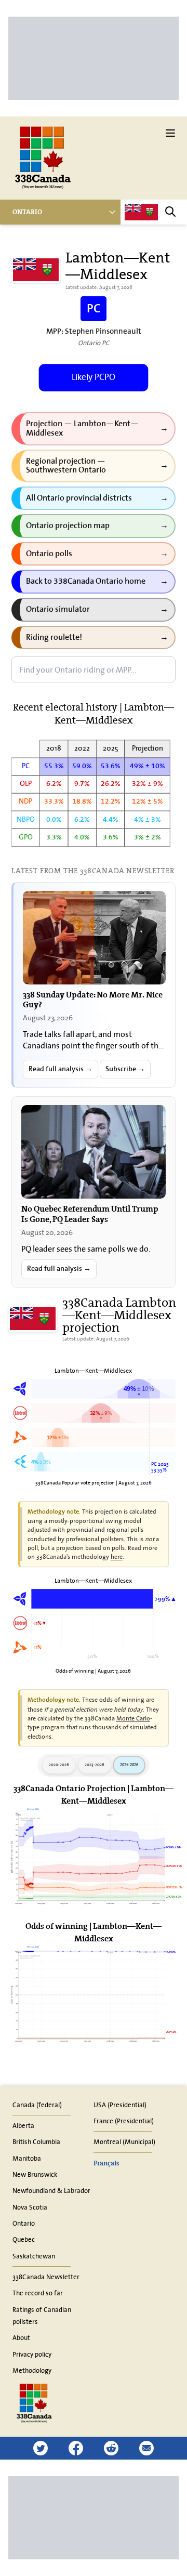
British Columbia (36, 2141)
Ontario (27, 212)
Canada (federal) (37, 2105)
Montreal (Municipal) (124, 2141)
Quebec (24, 2239)
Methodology (32, 2370)
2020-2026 (59, 1765)
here (117, 1556)
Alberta (23, 2125)
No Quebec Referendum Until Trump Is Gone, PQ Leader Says (90, 1213)
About (21, 2337)
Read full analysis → (61, 1069)
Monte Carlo (133, 1718)
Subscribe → (125, 1069)
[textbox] (94, 669)
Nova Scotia (30, 2207)
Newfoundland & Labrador (51, 2190)
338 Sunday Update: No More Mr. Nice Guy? (93, 999)
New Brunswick (35, 2174)
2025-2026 (129, 1765)
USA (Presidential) (120, 2105)
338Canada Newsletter (46, 2277)
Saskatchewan (34, 2256)
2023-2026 (95, 1765)
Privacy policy (32, 2354)
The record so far (38, 2293)
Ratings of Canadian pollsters (42, 2315)
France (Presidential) (124, 2121)
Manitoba (27, 2158)
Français (106, 2163)
